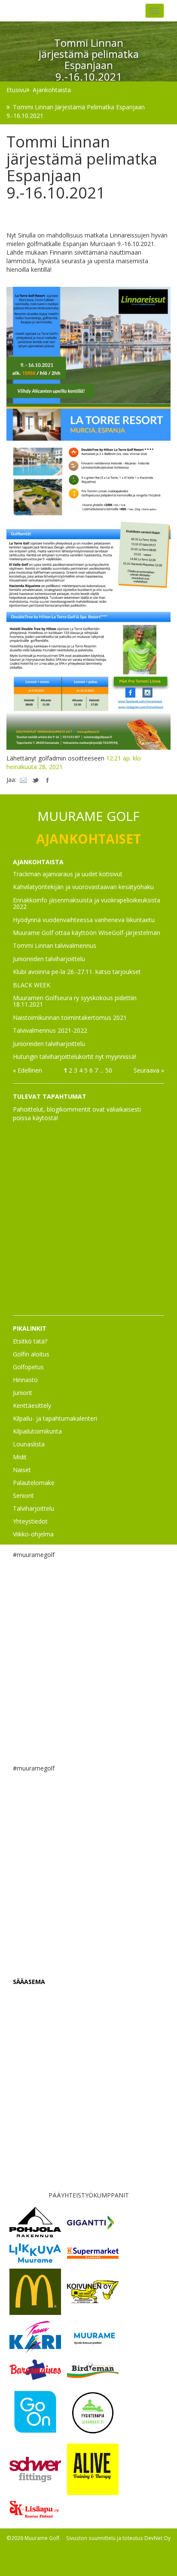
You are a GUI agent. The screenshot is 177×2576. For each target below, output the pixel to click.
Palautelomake (34, 1483)
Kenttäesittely (32, 1405)
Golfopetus (28, 1367)
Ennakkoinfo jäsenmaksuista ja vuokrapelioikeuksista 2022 (87, 903)
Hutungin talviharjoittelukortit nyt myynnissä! (75, 1057)
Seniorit (23, 1495)
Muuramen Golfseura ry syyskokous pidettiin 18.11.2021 (75, 1001)
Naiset (22, 1470)
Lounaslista (29, 1444)
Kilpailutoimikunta (37, 1431)
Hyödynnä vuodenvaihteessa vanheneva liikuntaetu (84, 920)
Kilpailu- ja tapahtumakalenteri (55, 1418)
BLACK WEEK (32, 985)
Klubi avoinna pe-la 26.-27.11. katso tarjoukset (77, 972)
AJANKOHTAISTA (38, 862)
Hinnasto (25, 1380)
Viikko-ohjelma (33, 1534)
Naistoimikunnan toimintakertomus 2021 (70, 1017)
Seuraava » (149, 1070)
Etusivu (16, 90)
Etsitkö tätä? (30, 1341)
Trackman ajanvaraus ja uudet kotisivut (68, 874)
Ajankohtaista (52, 90)
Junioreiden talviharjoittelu (49, 959)
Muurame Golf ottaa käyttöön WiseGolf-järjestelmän (87, 933)
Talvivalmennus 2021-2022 (50, 1030)
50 (109, 1070)
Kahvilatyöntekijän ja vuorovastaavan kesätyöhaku (83, 887)
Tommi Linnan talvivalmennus (55, 945)
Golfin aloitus (31, 1354)
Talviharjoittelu (34, 1508)
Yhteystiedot (30, 1521)
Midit (20, 1457)
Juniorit (23, 1393)
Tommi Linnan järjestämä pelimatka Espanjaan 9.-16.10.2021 (76, 111)
